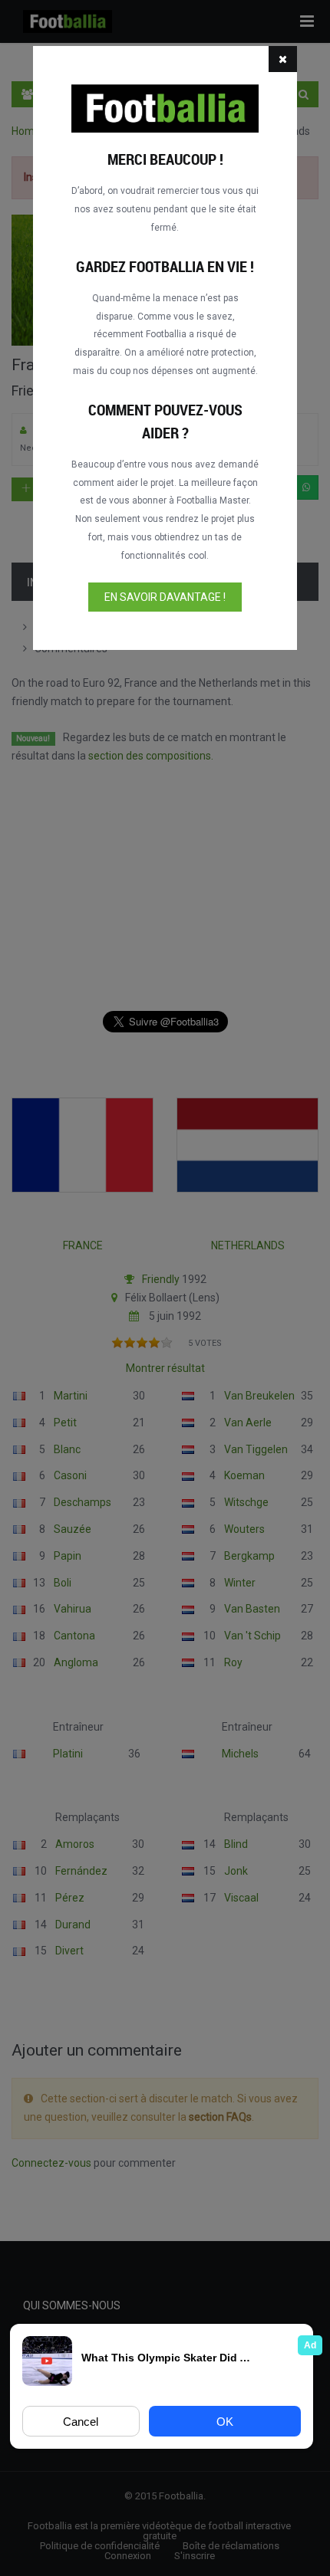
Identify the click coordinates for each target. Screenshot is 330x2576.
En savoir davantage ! (165, 597)
